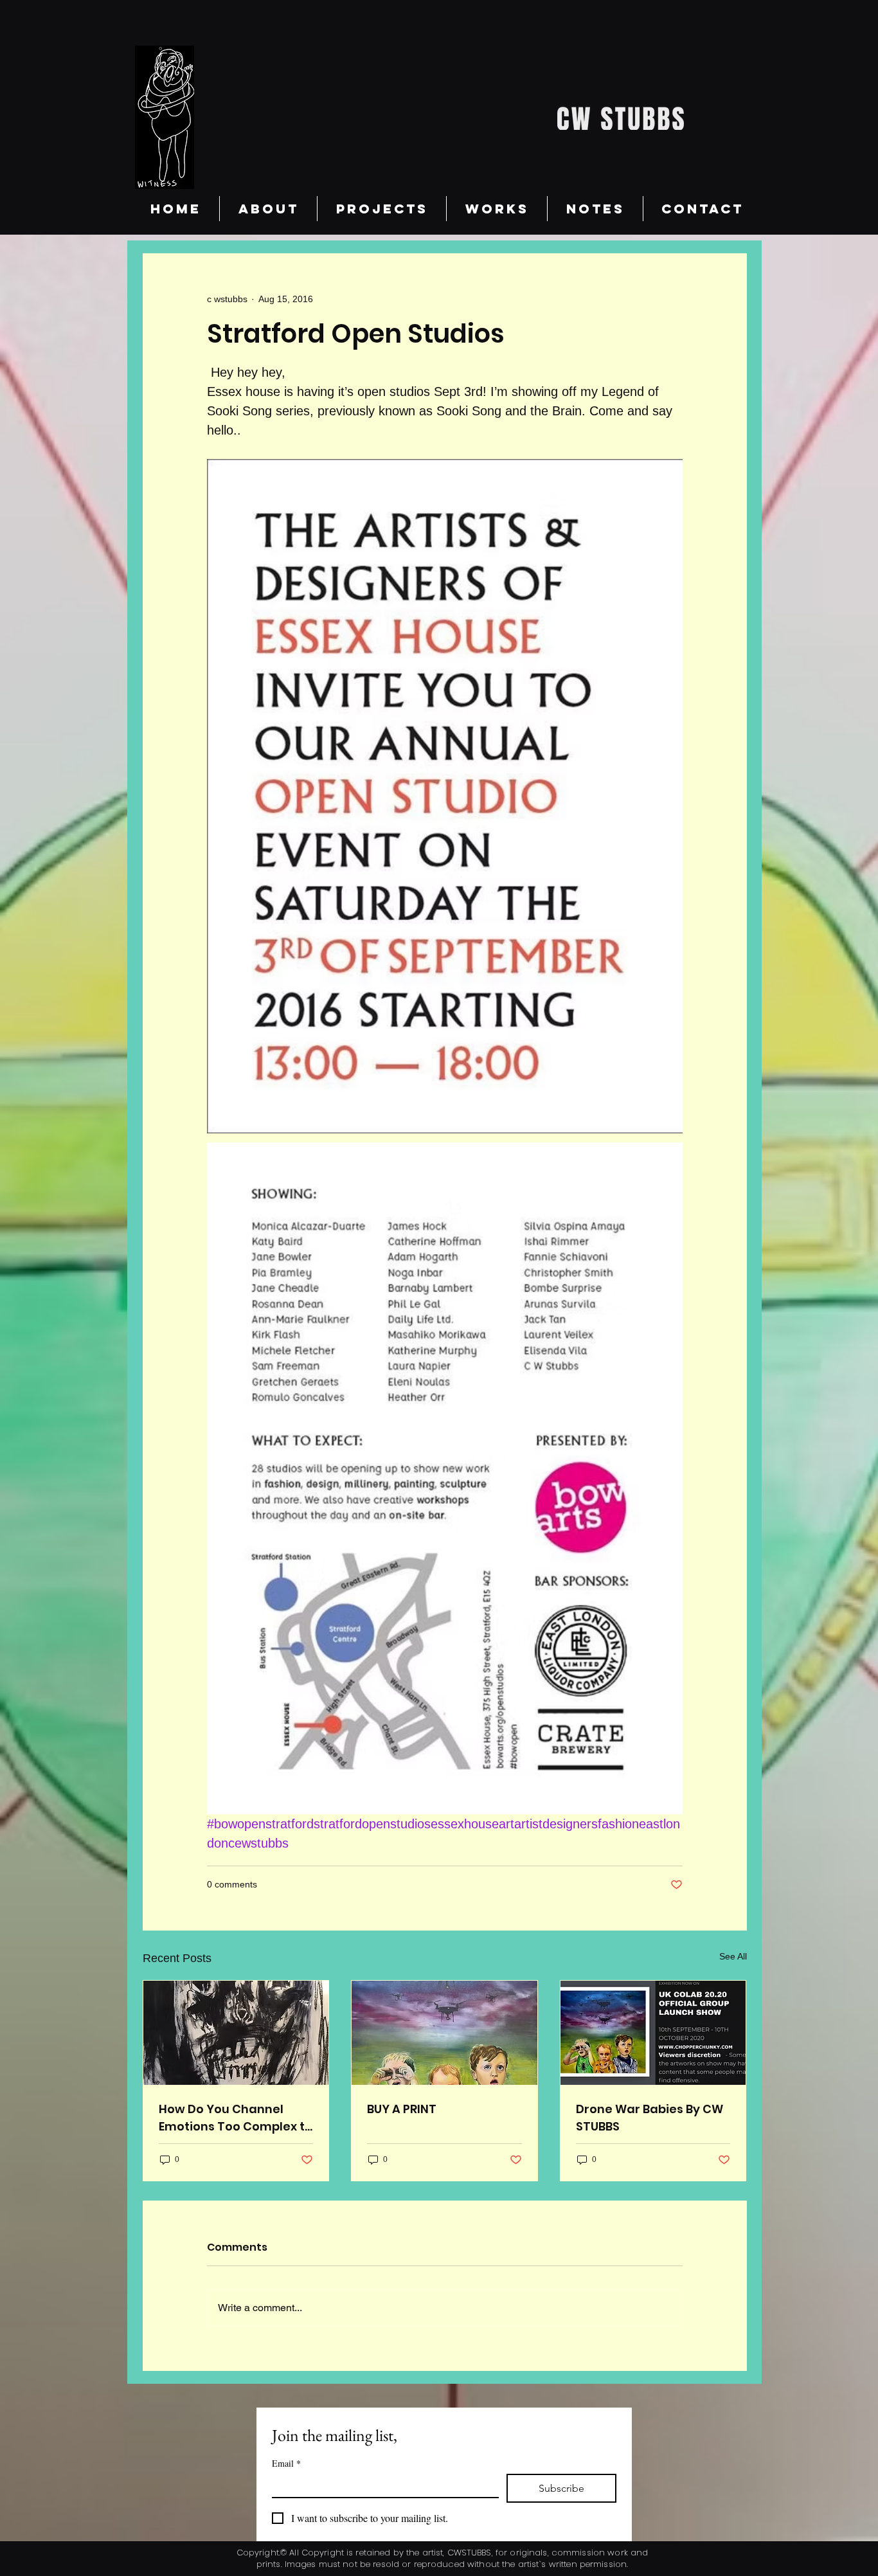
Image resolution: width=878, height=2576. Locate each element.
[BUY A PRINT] (444, 2033)
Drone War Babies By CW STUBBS (650, 2118)
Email (286, 2463)
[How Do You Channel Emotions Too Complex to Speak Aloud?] (236, 2033)
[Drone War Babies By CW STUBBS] (653, 2033)
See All (733, 1956)
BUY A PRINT (402, 2109)
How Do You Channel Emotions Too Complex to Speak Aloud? (236, 2118)
